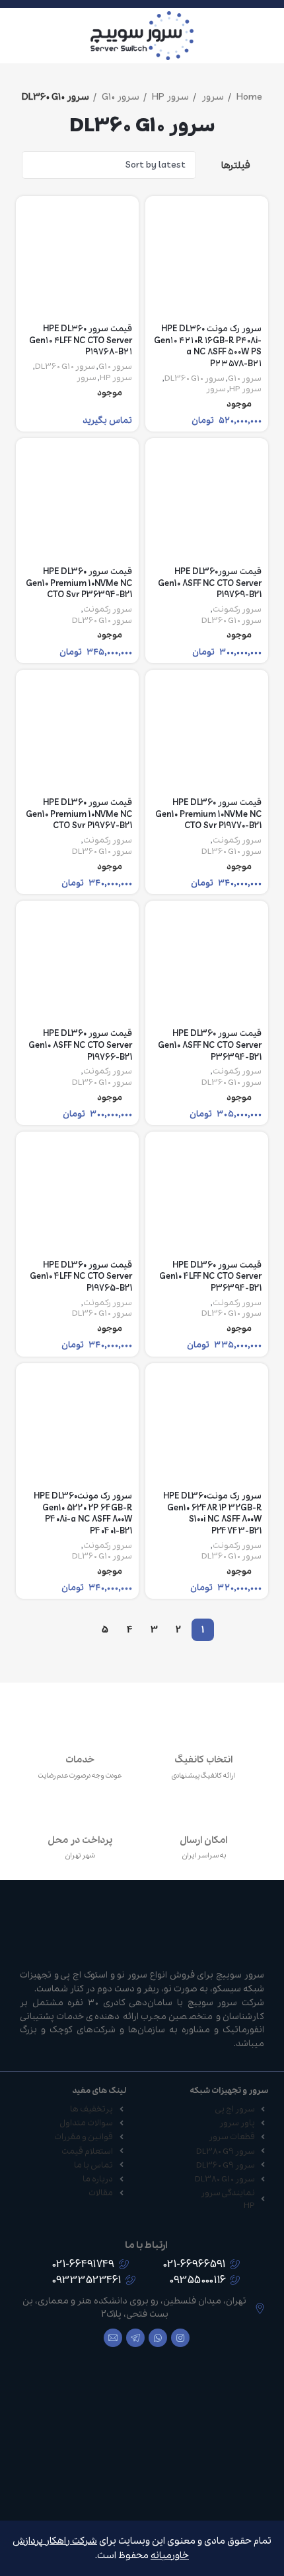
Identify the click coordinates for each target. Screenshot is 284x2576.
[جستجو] (14, 36)
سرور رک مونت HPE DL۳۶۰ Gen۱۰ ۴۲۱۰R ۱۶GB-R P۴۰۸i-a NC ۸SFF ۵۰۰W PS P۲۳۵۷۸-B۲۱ (208, 346)
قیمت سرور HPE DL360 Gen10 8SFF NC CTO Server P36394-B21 (210, 1045)
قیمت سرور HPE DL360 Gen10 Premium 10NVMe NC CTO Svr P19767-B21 (79, 814)
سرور (212, 97)
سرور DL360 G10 (195, 379)
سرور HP (169, 97)
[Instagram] (180, 2338)
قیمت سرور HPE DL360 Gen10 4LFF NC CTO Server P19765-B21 (81, 1277)
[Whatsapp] (158, 2338)
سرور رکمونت (237, 610)
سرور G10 (120, 97)
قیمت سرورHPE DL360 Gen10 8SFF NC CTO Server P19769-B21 (210, 583)
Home (248, 97)
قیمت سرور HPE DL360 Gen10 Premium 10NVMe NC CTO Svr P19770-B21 (208, 814)
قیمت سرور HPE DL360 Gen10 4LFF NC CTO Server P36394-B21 (210, 1277)
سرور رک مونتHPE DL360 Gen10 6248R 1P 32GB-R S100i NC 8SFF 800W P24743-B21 (212, 1514)
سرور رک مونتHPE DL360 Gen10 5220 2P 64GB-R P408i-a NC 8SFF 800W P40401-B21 (83, 1514)
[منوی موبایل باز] (269, 36)
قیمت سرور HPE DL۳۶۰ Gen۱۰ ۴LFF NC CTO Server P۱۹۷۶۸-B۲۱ (81, 340)
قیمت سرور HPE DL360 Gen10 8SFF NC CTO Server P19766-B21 (80, 1045)
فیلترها (236, 165)
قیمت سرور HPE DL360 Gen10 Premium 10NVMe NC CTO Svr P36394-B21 (79, 583)
